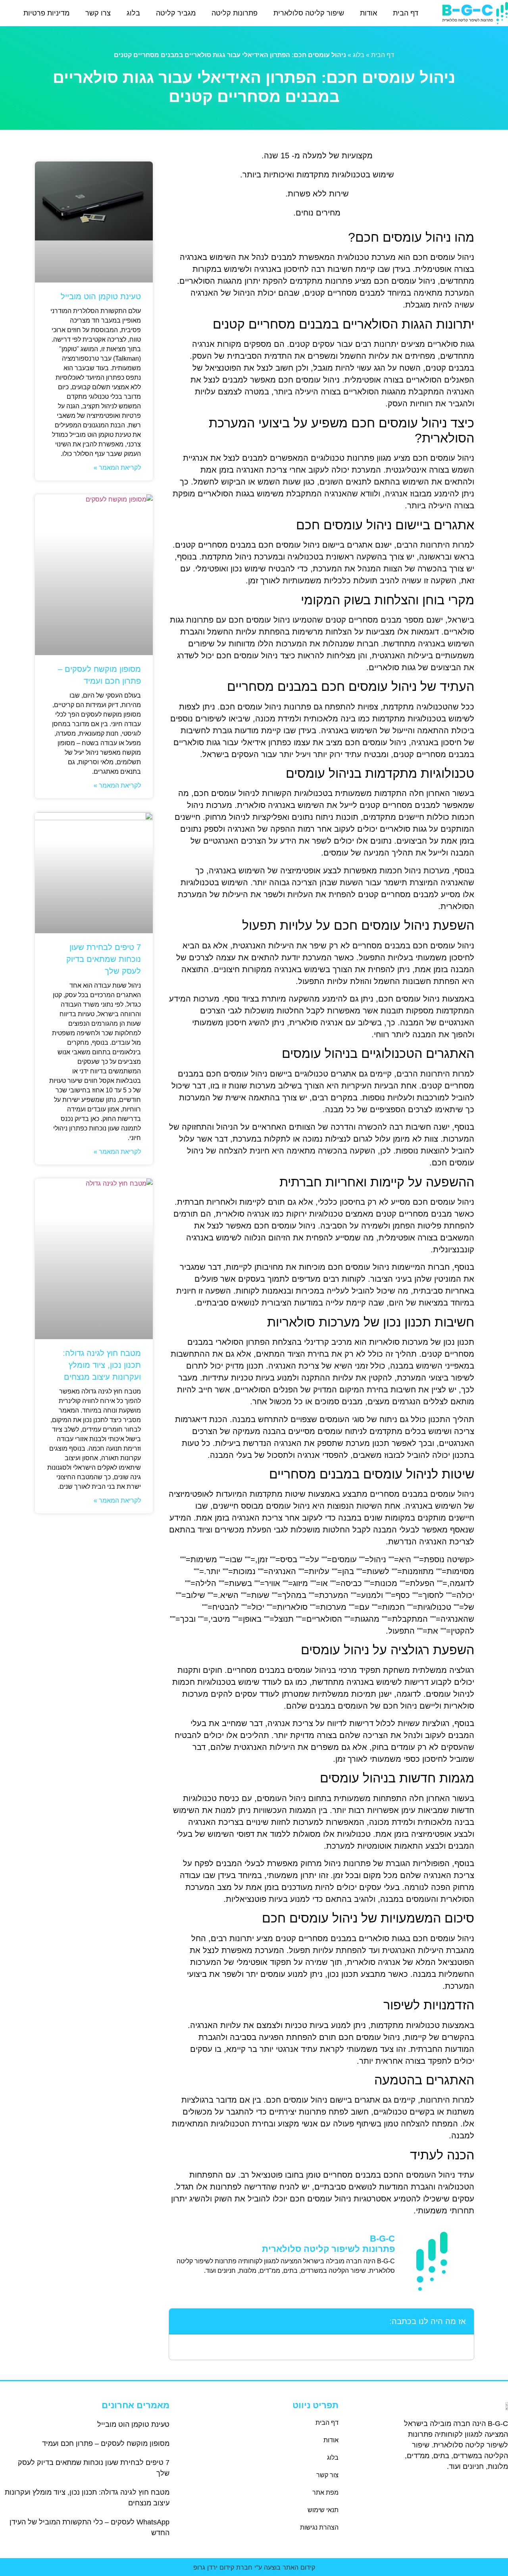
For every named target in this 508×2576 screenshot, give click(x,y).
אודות (368, 13)
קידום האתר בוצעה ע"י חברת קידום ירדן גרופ (254, 2567)
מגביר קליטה (176, 13)
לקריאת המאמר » (117, 468)
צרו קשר (98, 13)
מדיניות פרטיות (46, 13)
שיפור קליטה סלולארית (309, 13)
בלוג (133, 13)
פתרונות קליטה (235, 13)
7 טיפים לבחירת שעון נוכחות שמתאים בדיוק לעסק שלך (104, 959)
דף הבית (406, 13)
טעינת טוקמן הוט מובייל (101, 296)
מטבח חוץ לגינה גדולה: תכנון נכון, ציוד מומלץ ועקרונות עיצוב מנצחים (102, 1365)
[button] (180, 2321)
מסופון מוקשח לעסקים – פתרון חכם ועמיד (106, 2443)
